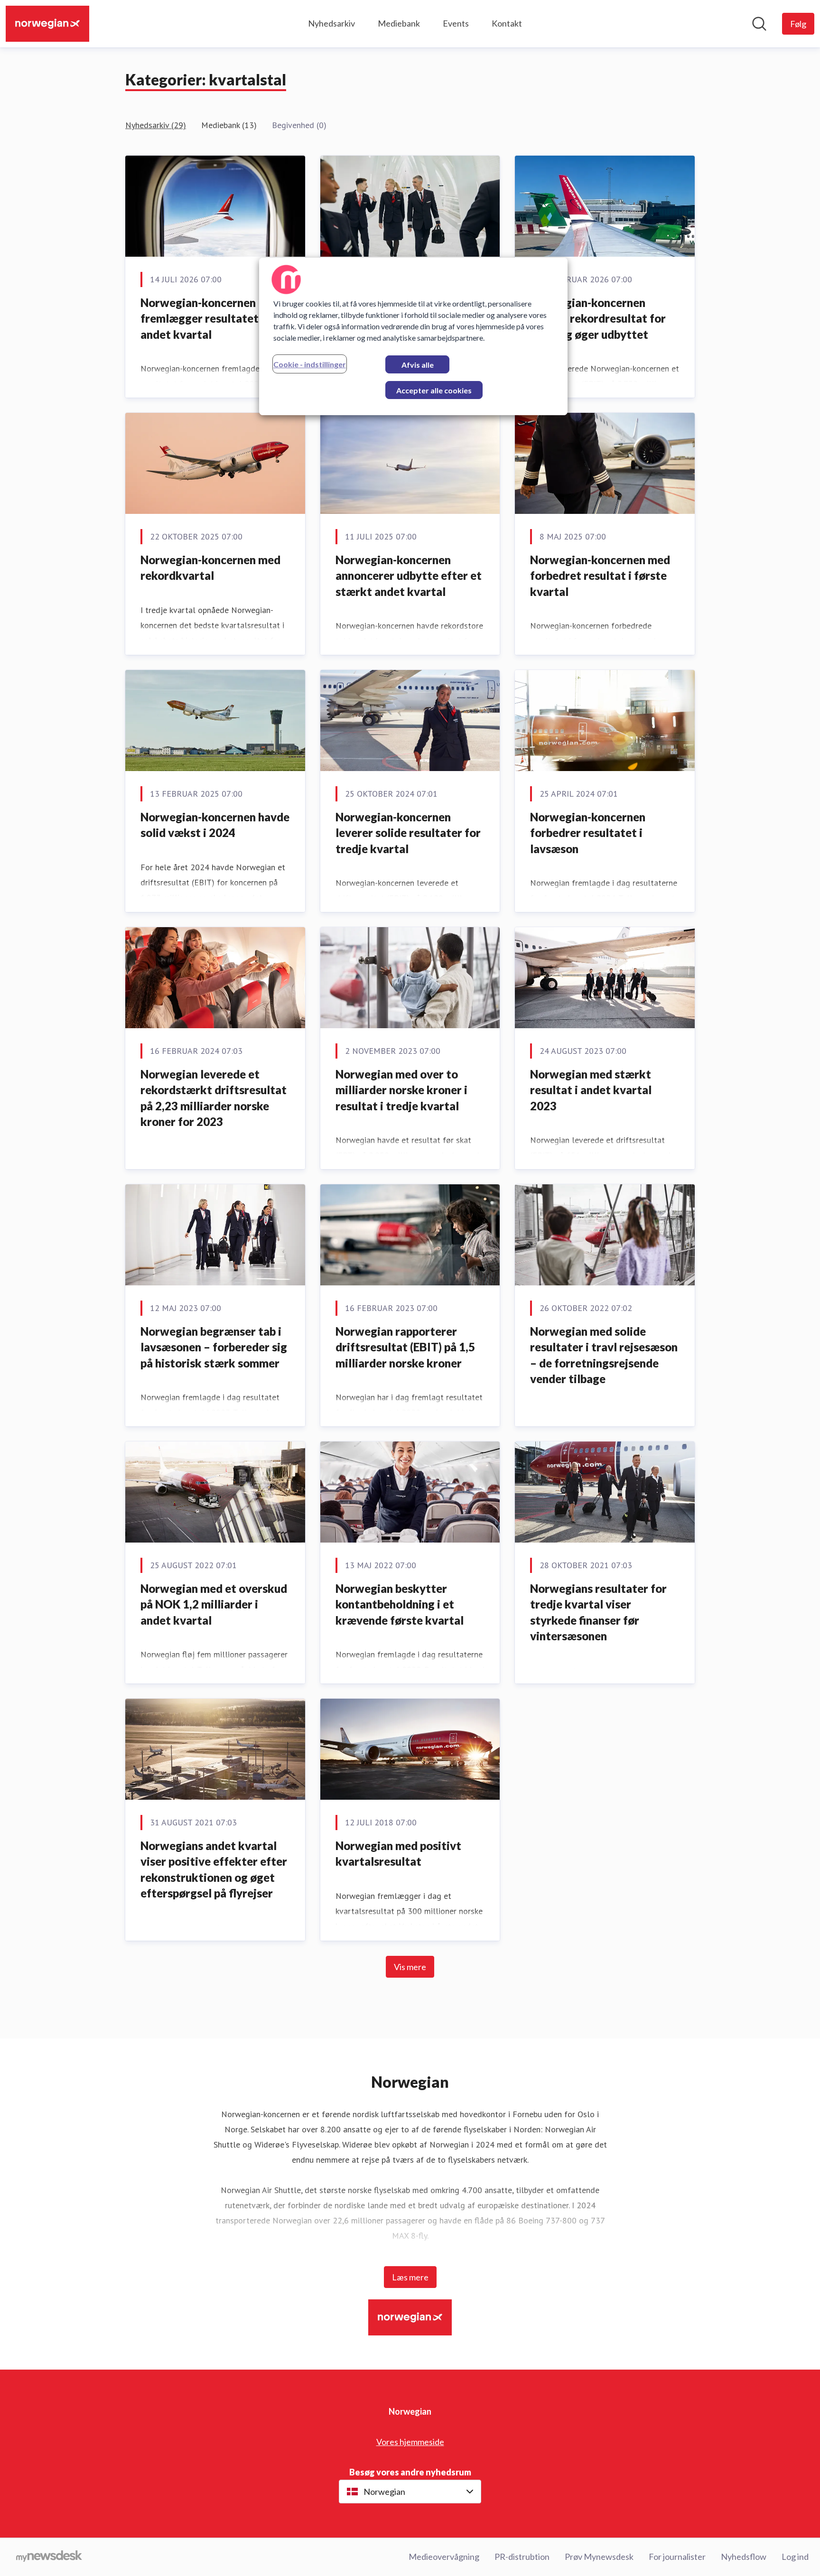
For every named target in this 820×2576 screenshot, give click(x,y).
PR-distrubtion (522, 2557)
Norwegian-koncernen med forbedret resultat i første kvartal (600, 576)
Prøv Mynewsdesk (599, 2557)
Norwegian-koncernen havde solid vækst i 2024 (215, 825)
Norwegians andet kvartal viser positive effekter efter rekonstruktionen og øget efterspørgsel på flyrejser (214, 1869)
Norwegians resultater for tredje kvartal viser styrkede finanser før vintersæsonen (598, 1612)
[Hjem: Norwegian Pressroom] (47, 24)
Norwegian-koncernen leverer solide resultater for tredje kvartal (408, 833)
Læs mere (410, 2277)
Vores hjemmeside (410, 2442)
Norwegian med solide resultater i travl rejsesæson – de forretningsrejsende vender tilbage (604, 1355)
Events (456, 23)
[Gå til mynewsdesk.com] (49, 2557)
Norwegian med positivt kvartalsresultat (398, 1854)
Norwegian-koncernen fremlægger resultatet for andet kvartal (209, 318)
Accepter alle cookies (434, 390)
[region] (413, 336)
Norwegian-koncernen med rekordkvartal (210, 568)
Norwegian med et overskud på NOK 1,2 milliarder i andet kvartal (214, 1604)
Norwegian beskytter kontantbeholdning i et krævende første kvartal (400, 1604)
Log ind (795, 2557)
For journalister (677, 2557)
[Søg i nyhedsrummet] (759, 24)
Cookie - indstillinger (310, 364)
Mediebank (399, 23)
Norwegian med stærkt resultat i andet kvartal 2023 (591, 1090)
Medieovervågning (444, 2557)
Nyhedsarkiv (331, 23)
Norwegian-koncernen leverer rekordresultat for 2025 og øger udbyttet (598, 318)
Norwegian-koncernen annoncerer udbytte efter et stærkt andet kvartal (409, 576)
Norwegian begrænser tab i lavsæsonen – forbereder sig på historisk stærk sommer (214, 1347)
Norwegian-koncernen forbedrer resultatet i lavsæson (588, 833)
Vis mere (410, 1967)
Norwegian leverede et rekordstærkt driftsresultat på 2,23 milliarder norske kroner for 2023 (214, 1098)
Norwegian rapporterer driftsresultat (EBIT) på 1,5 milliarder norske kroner (405, 1347)
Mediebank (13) (229, 125)
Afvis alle (418, 365)
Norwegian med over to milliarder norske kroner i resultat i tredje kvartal (401, 1090)
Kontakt (507, 23)
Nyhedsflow (744, 2557)
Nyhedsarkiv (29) (156, 125)
